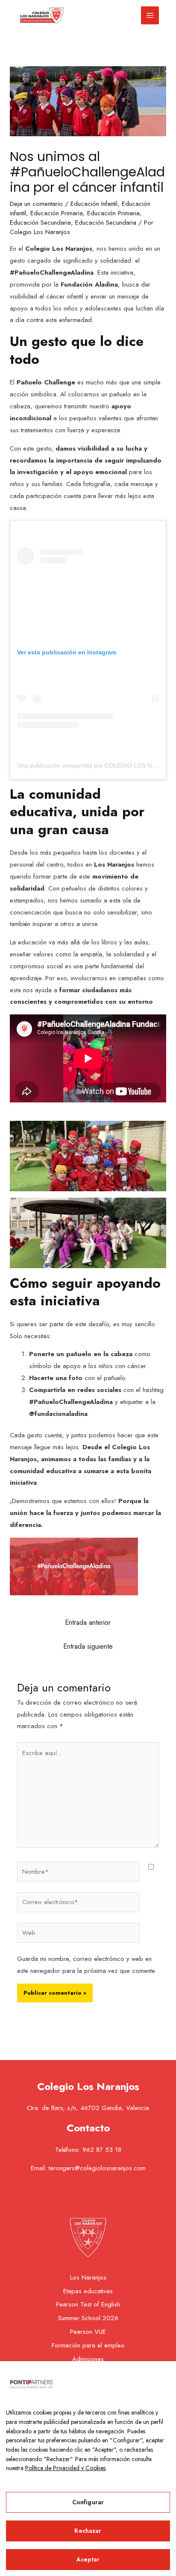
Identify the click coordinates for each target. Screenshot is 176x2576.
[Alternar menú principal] (150, 16)
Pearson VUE (88, 2332)
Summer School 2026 (88, 2318)
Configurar (88, 2502)
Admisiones (88, 2359)
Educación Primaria (57, 213)
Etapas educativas (88, 2291)
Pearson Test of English (88, 2304)
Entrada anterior (88, 1622)
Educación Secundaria (40, 223)
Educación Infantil (94, 204)
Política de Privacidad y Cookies (65, 2468)
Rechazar (88, 2531)
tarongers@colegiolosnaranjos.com (97, 2168)
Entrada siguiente (88, 1646)
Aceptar (88, 2559)
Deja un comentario (36, 204)
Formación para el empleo (88, 2345)
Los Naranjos (88, 2277)
